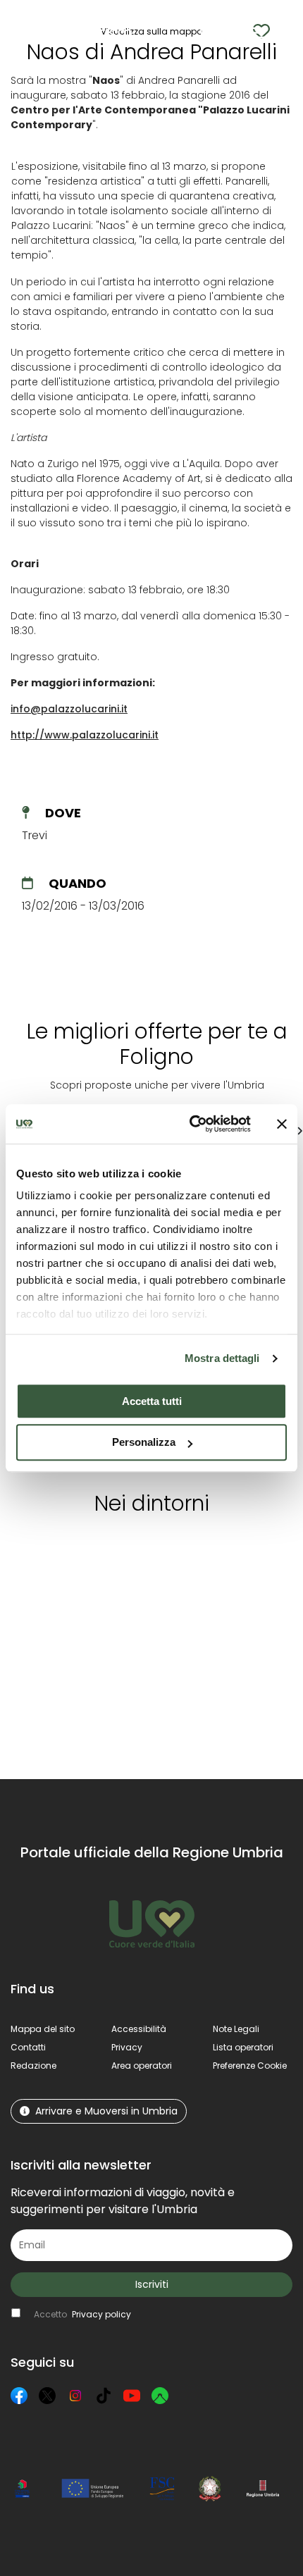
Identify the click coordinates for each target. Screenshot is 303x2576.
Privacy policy (101, 2314)
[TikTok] (104, 2396)
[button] (282, 32)
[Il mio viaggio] (234, 33)
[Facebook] (19, 2396)
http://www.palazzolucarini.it (85, 735)
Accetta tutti (152, 1401)
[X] (47, 2396)
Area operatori (142, 2066)
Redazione (33, 2066)
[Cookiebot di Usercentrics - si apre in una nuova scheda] (191, 1124)
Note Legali (236, 2029)
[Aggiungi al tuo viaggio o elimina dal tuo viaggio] (106, 1553)
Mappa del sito (43, 2029)
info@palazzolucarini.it (69, 709)
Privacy (127, 2047)
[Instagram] (75, 2396)
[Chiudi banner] (282, 1124)
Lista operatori (243, 2047)
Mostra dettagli (222, 1358)
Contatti (28, 2047)
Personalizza (144, 1443)
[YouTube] (132, 2396)
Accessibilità (139, 2029)
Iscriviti (152, 2284)
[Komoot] (160, 2396)
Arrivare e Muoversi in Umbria (106, 2111)
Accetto (82, 2314)
